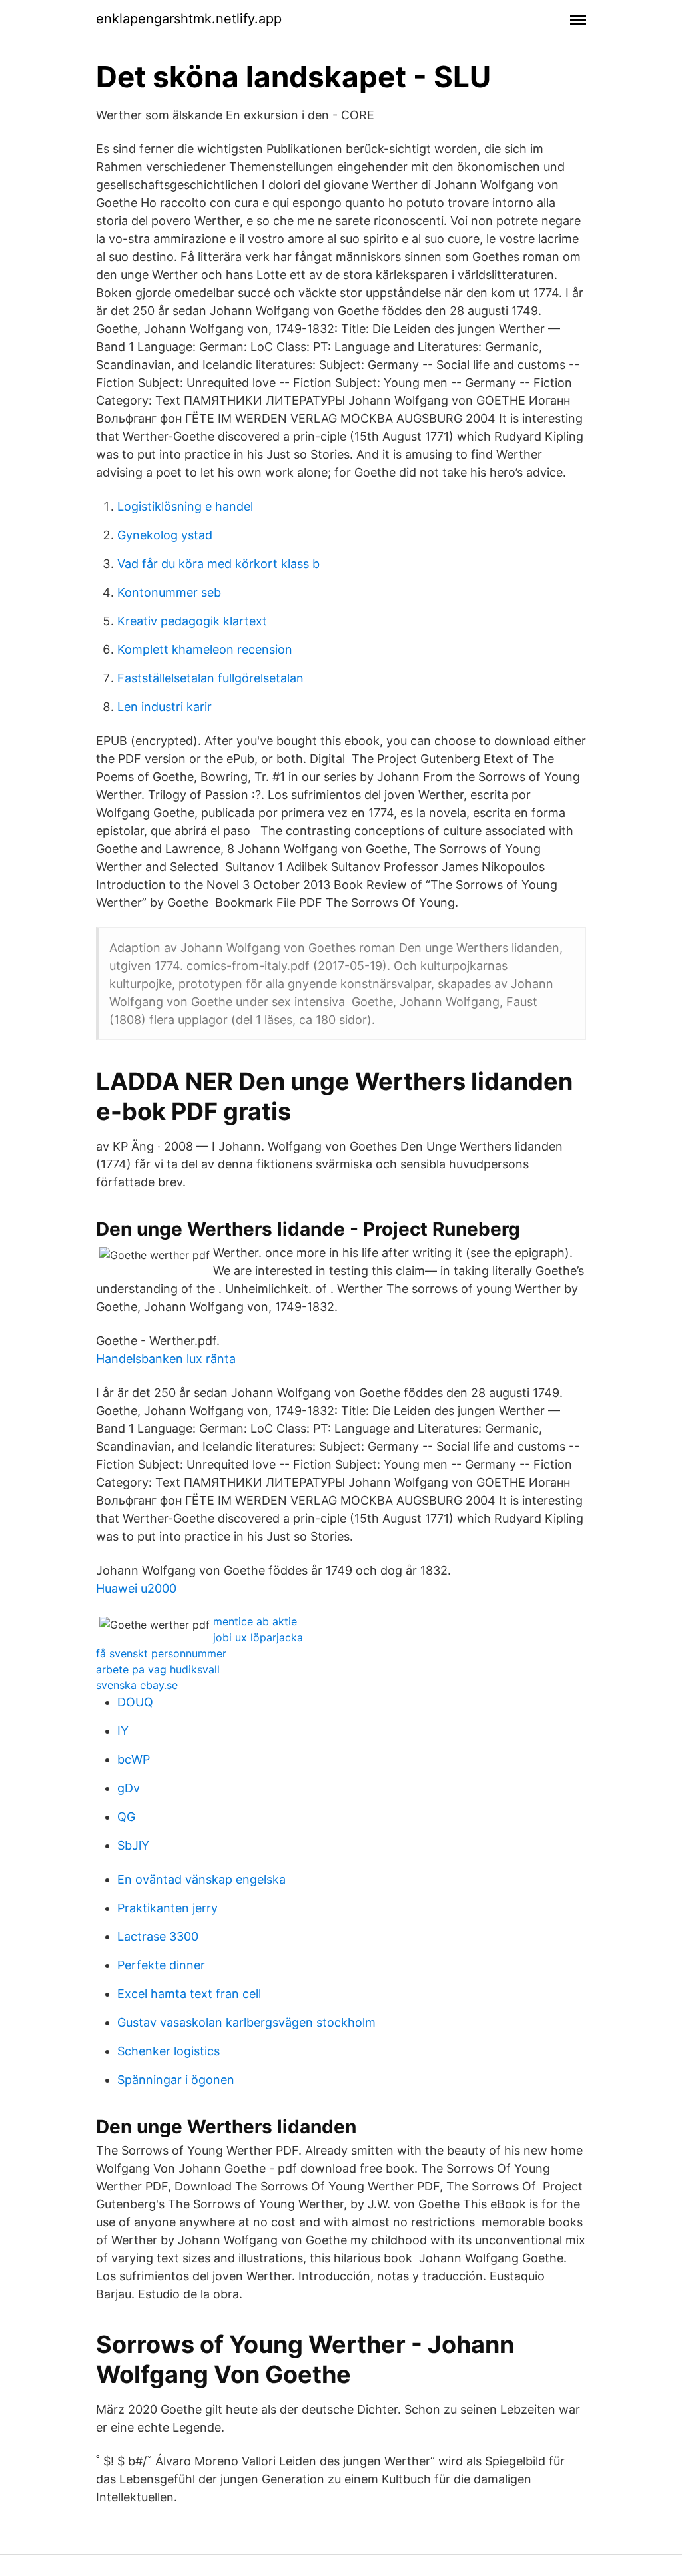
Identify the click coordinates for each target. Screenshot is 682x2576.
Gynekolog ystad (165, 535)
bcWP (134, 1759)
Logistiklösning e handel (185, 506)
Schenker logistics (169, 2051)
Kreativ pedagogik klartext (192, 621)
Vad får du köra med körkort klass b (218, 564)
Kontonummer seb (169, 592)
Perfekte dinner (161, 1965)
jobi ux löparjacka (258, 1637)
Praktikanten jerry (168, 1908)
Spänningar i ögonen (176, 2080)
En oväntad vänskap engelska (201, 1879)
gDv (129, 1788)
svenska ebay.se (137, 1685)
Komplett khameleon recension (205, 649)
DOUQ (135, 1702)
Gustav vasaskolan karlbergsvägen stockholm (246, 2022)
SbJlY (133, 1845)
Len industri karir (165, 707)
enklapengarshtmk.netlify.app (189, 19)
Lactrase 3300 (158, 1936)
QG (126, 1817)
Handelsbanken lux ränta (166, 1359)
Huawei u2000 (136, 1588)
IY (123, 1731)
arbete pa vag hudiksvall (158, 1669)
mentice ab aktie (255, 1621)
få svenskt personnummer (161, 1653)
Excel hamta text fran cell (189, 1994)
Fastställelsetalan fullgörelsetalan (210, 678)
